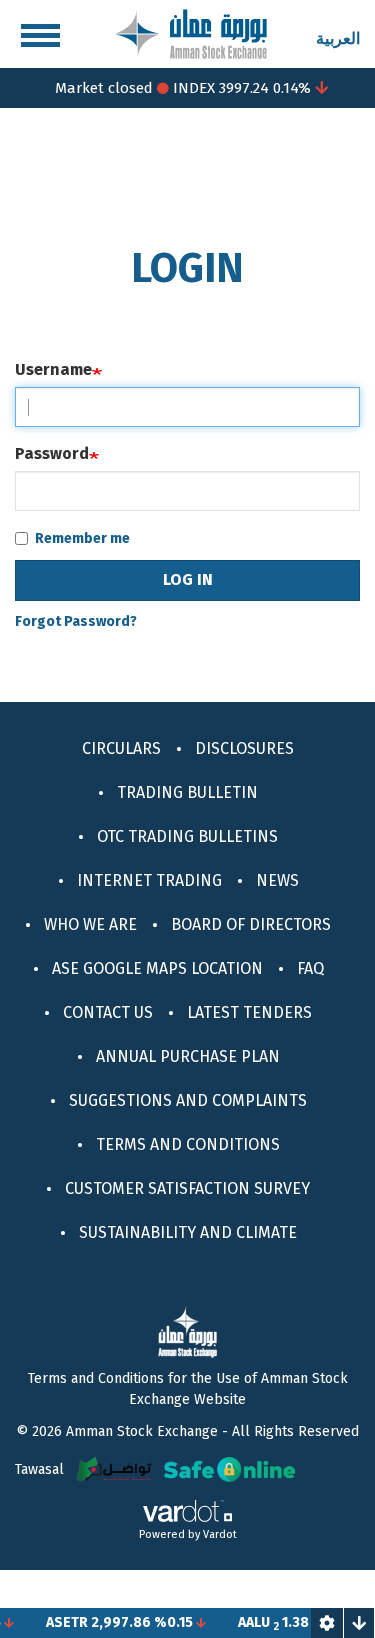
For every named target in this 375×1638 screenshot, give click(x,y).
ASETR (59, 1622)
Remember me (82, 538)
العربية (338, 38)
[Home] (191, 32)
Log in (188, 579)
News (277, 880)
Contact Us (108, 1012)
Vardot (220, 1534)
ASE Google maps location (157, 968)
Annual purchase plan (188, 1056)
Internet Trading (149, 880)
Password (52, 453)
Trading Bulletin (187, 792)
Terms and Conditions (188, 1144)
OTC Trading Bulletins (187, 836)
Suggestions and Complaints (188, 1100)
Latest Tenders (249, 1012)
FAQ (310, 968)
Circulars (121, 748)
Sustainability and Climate (188, 1232)
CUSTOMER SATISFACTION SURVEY (187, 1188)
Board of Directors (251, 924)
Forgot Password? (76, 621)
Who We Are (90, 924)
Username (53, 369)
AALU (246, 1622)
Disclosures (244, 748)
